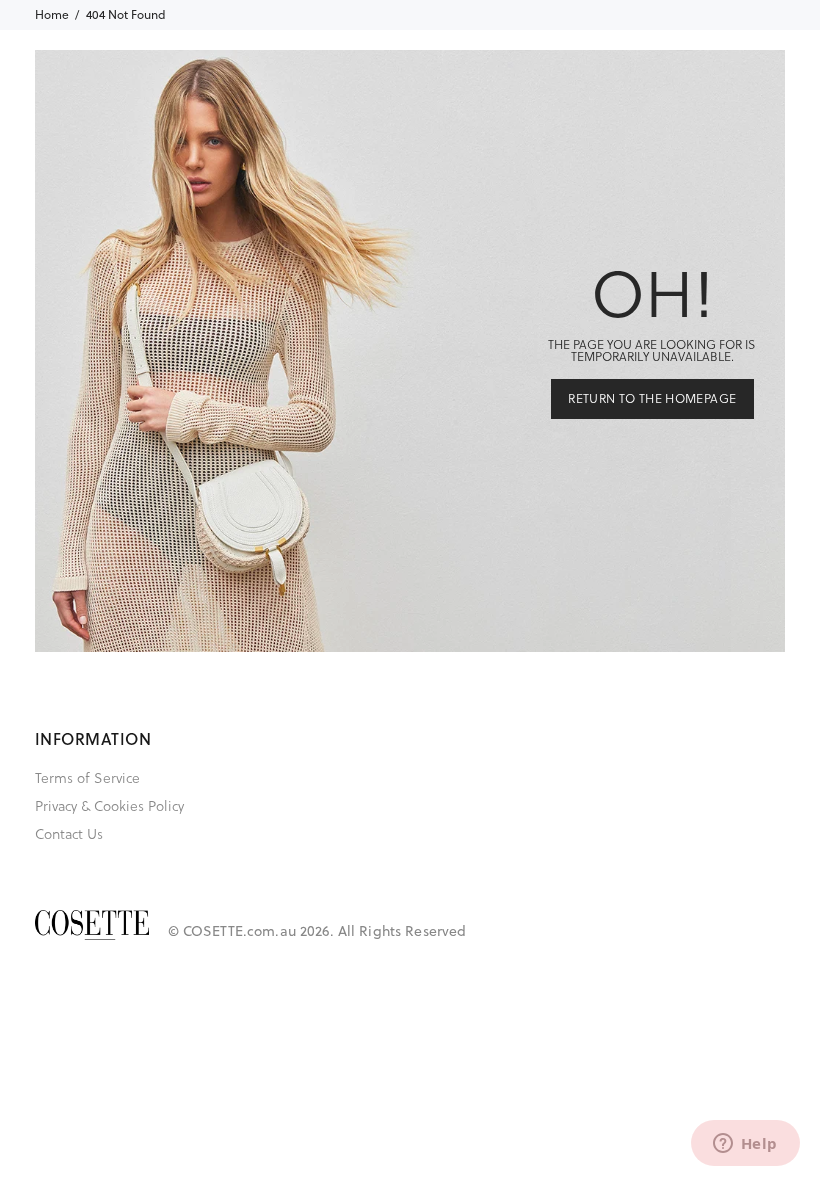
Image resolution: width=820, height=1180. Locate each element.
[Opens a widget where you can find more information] (745, 1145)
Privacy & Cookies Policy (109, 806)
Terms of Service (87, 778)
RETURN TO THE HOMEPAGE (652, 398)
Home (52, 14)
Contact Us (69, 834)
